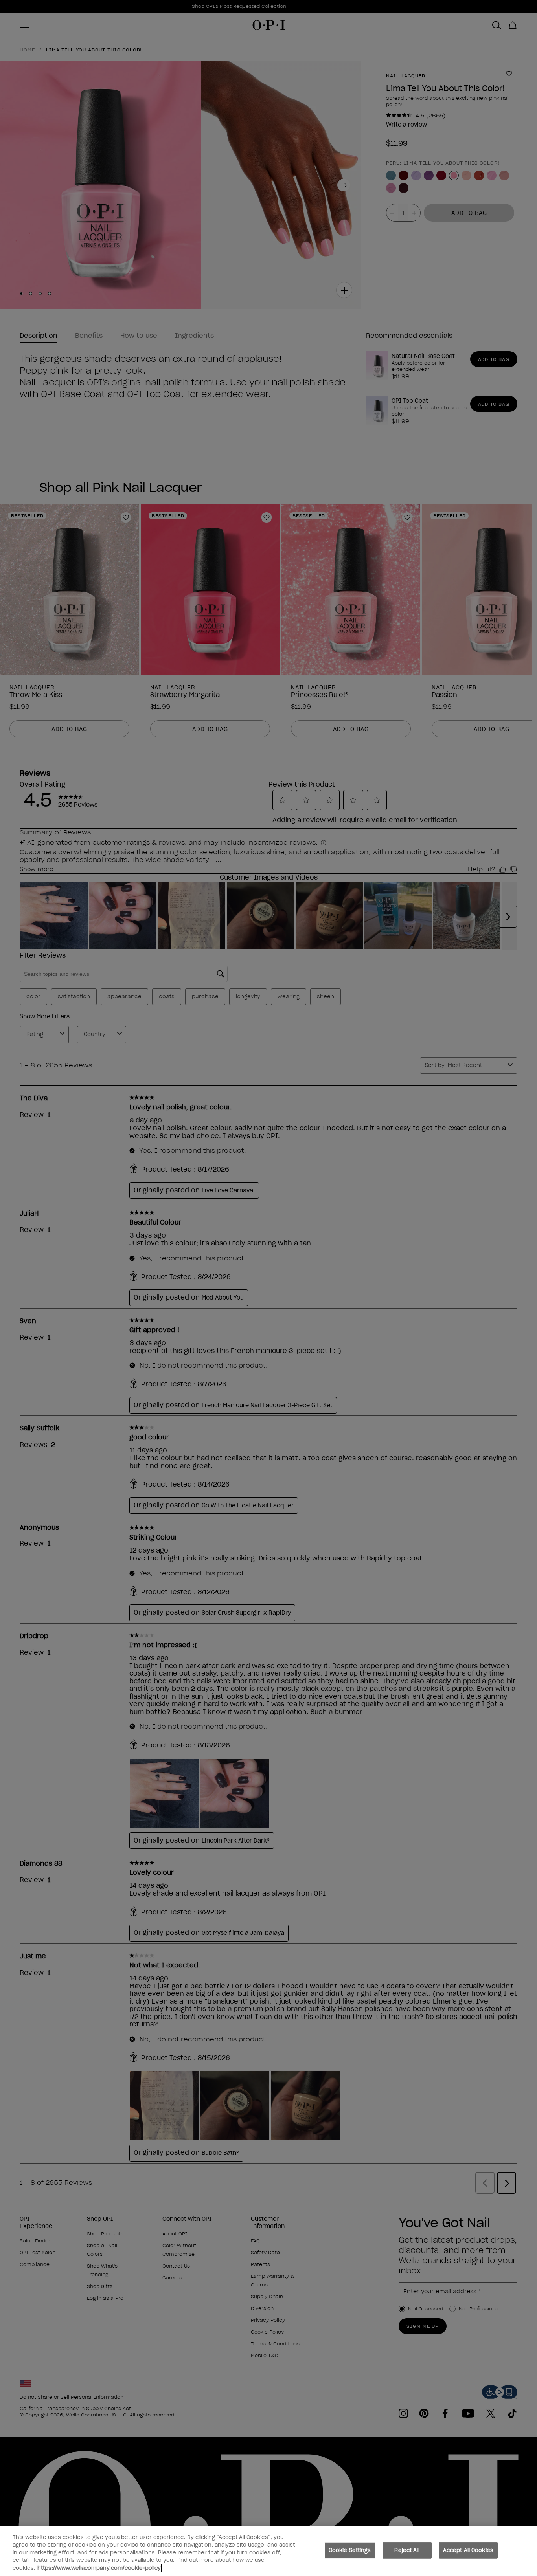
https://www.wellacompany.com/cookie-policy (99, 2568)
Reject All (407, 2550)
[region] (268, 2551)
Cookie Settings (350, 2550)
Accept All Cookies (468, 2550)
